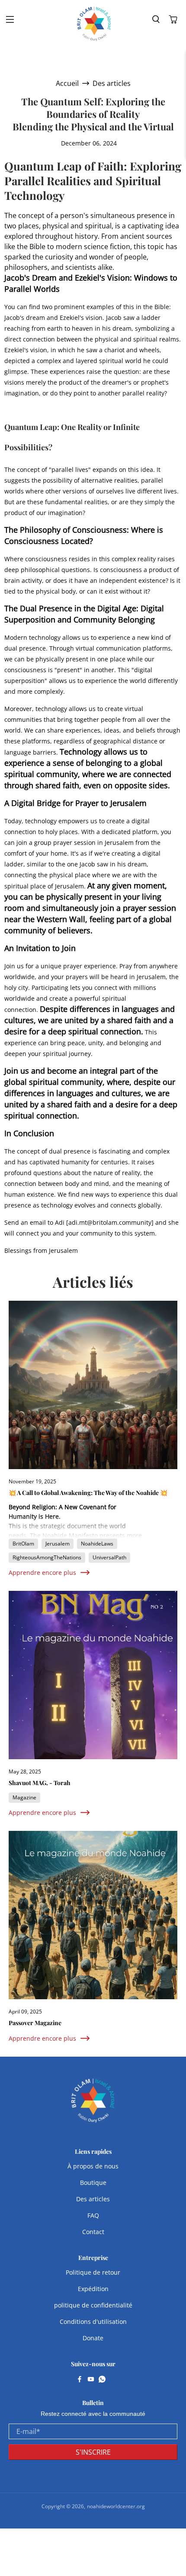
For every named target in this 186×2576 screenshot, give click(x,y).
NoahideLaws (97, 1544)
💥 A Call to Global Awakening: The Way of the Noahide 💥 (88, 1493)
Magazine (24, 1797)
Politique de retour (93, 2272)
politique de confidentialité (93, 2305)
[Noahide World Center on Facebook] (80, 2380)
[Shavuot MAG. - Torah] (93, 1675)
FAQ (93, 2215)
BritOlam (23, 1544)
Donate (93, 2338)
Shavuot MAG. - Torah (40, 1783)
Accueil (67, 83)
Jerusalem (58, 1544)
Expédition (93, 2289)
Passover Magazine (35, 2023)
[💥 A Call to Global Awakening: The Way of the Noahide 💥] (93, 1385)
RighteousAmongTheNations (47, 1557)
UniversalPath (109, 1557)
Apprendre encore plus (42, 1572)
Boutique (93, 2182)
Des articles (112, 83)
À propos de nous (93, 2166)
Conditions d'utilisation (93, 2322)
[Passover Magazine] (93, 1915)
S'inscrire (93, 2452)
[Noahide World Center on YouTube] (91, 2380)
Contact (93, 2232)
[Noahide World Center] (94, 24)
